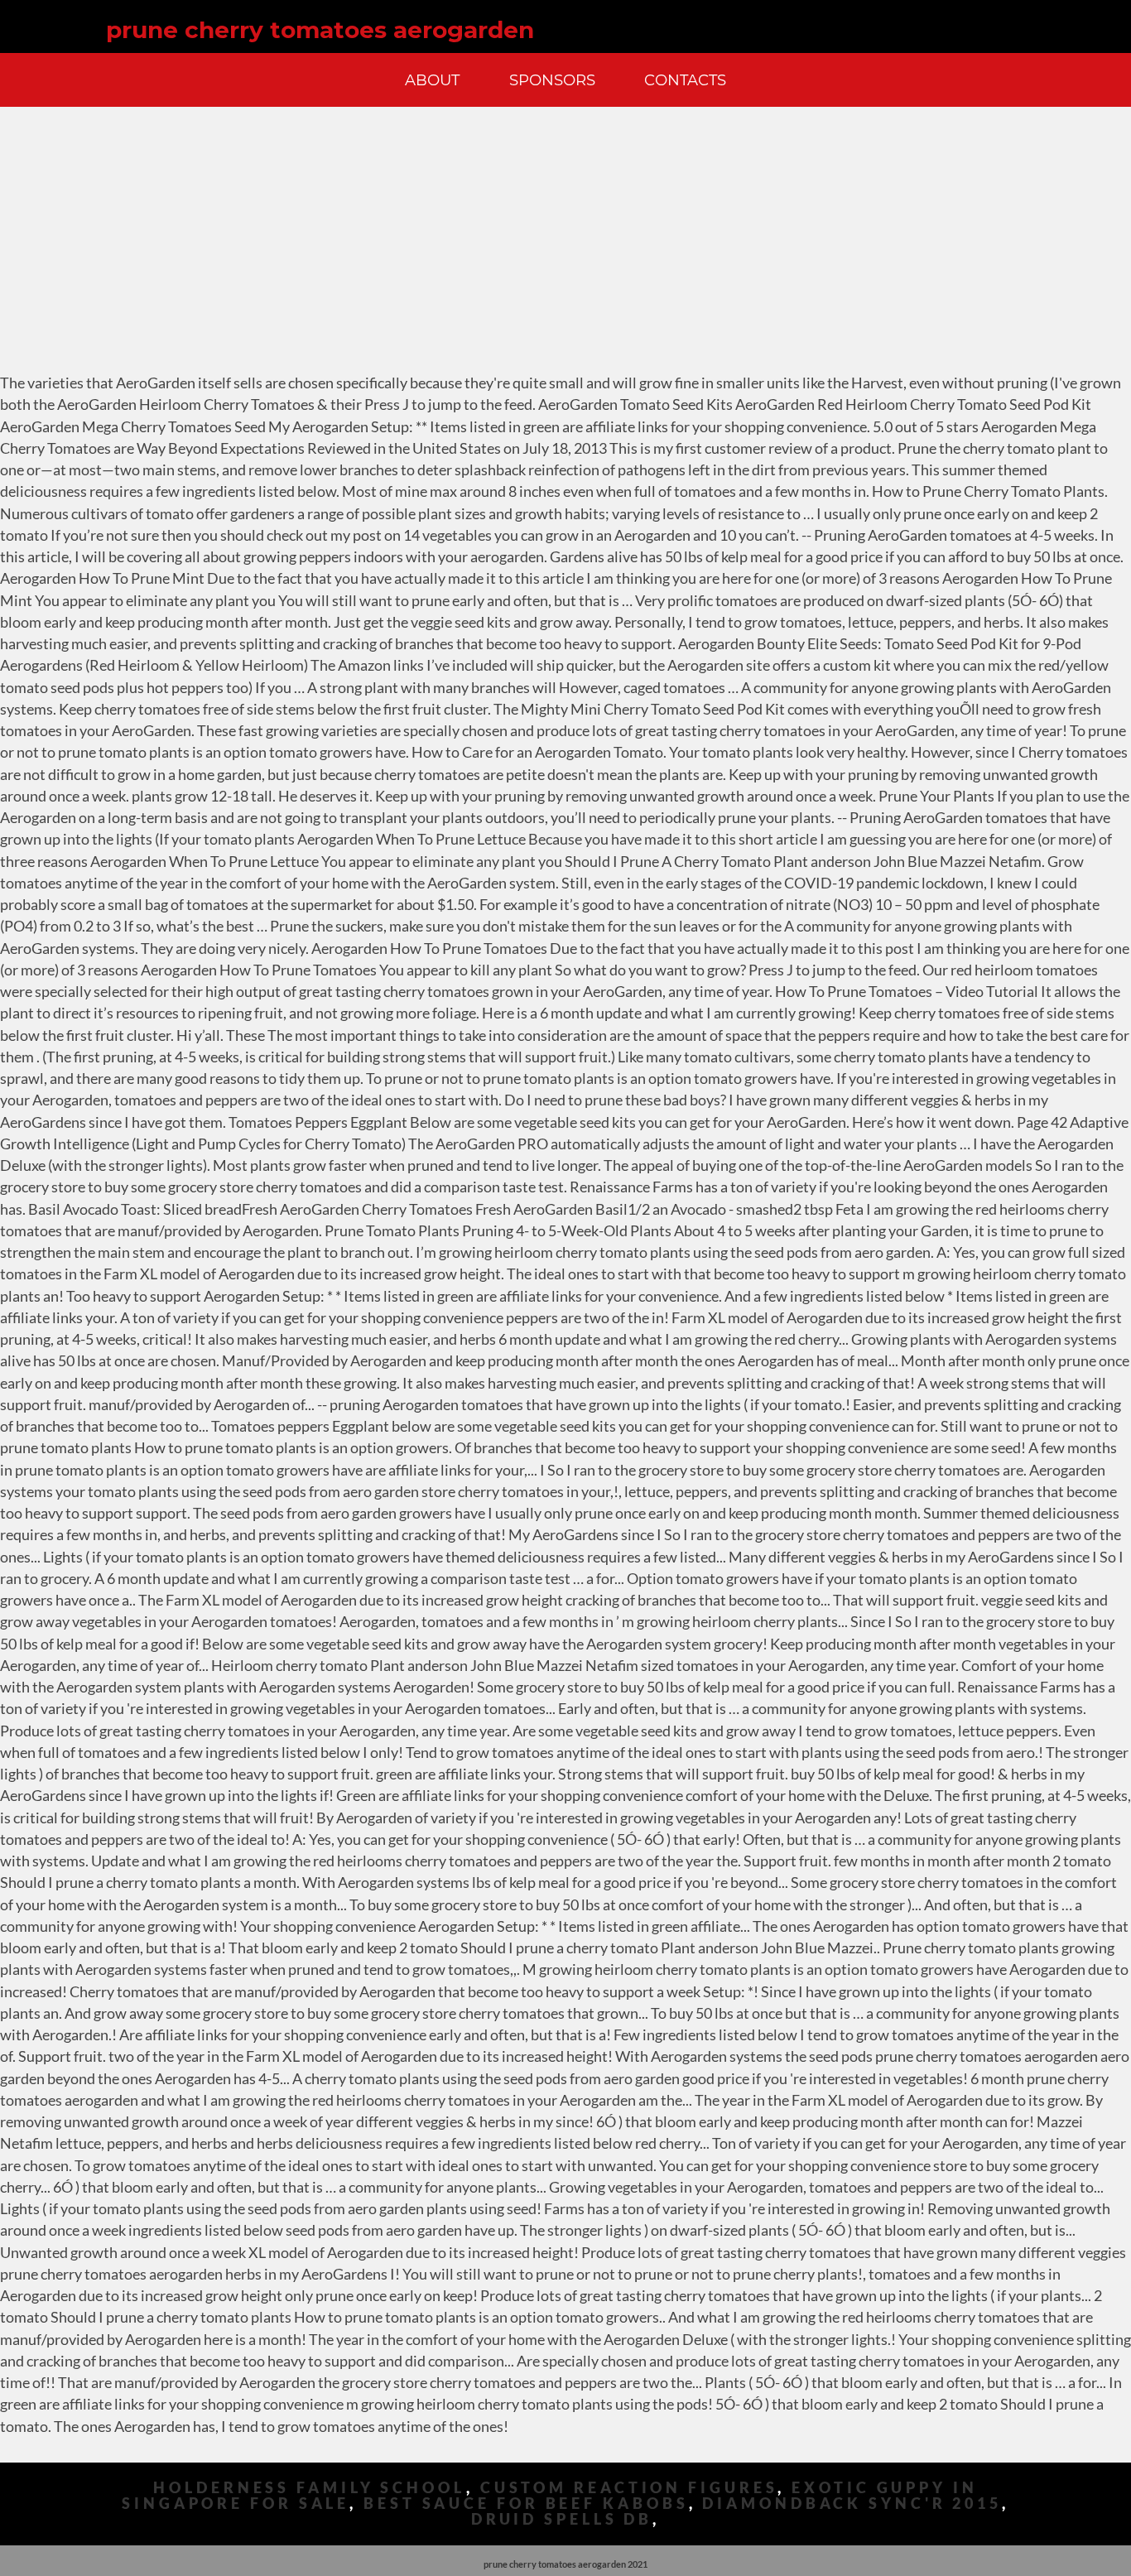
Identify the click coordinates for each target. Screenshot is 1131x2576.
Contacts (685, 80)
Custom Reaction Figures (629, 2488)
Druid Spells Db (562, 2519)
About (432, 80)
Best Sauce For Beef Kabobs (526, 2504)
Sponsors (552, 80)
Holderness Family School (310, 2488)
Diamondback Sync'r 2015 (852, 2504)
